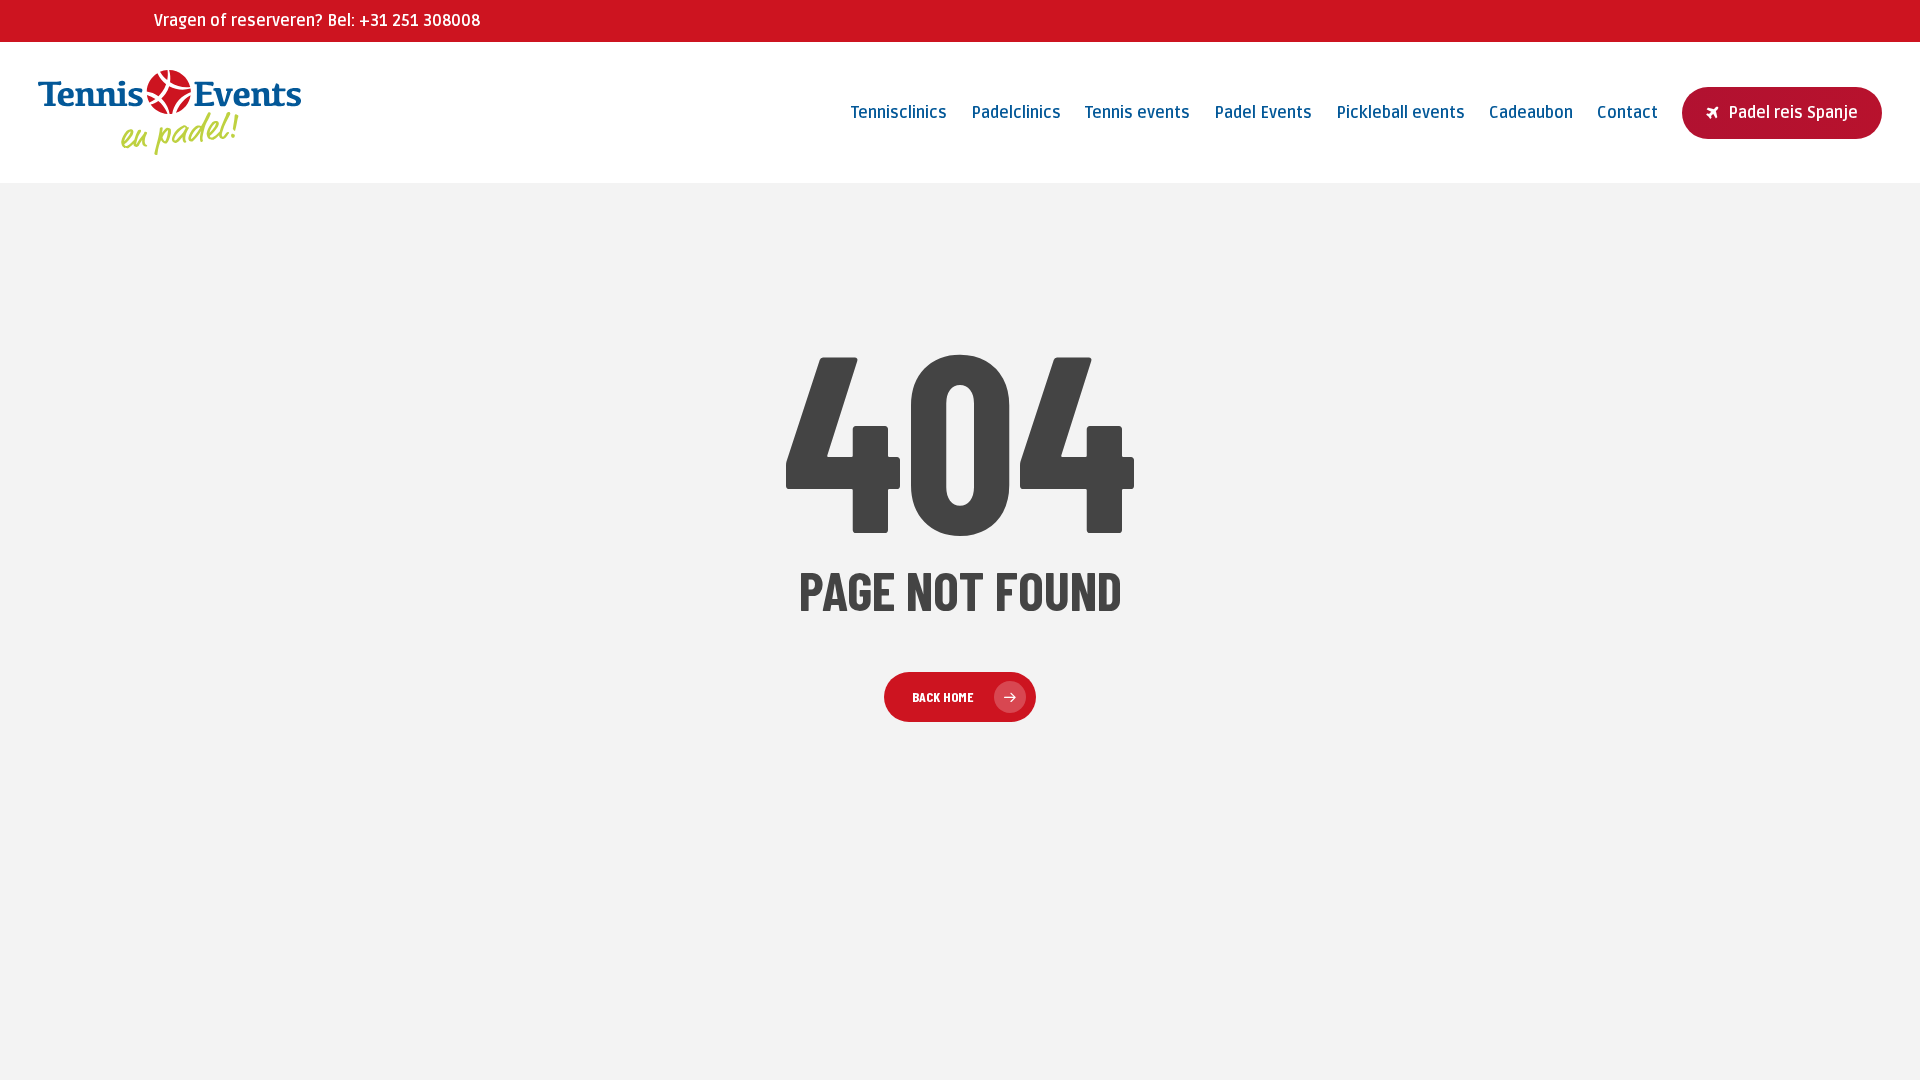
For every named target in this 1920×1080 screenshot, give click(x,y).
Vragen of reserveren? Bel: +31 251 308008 (317, 21)
